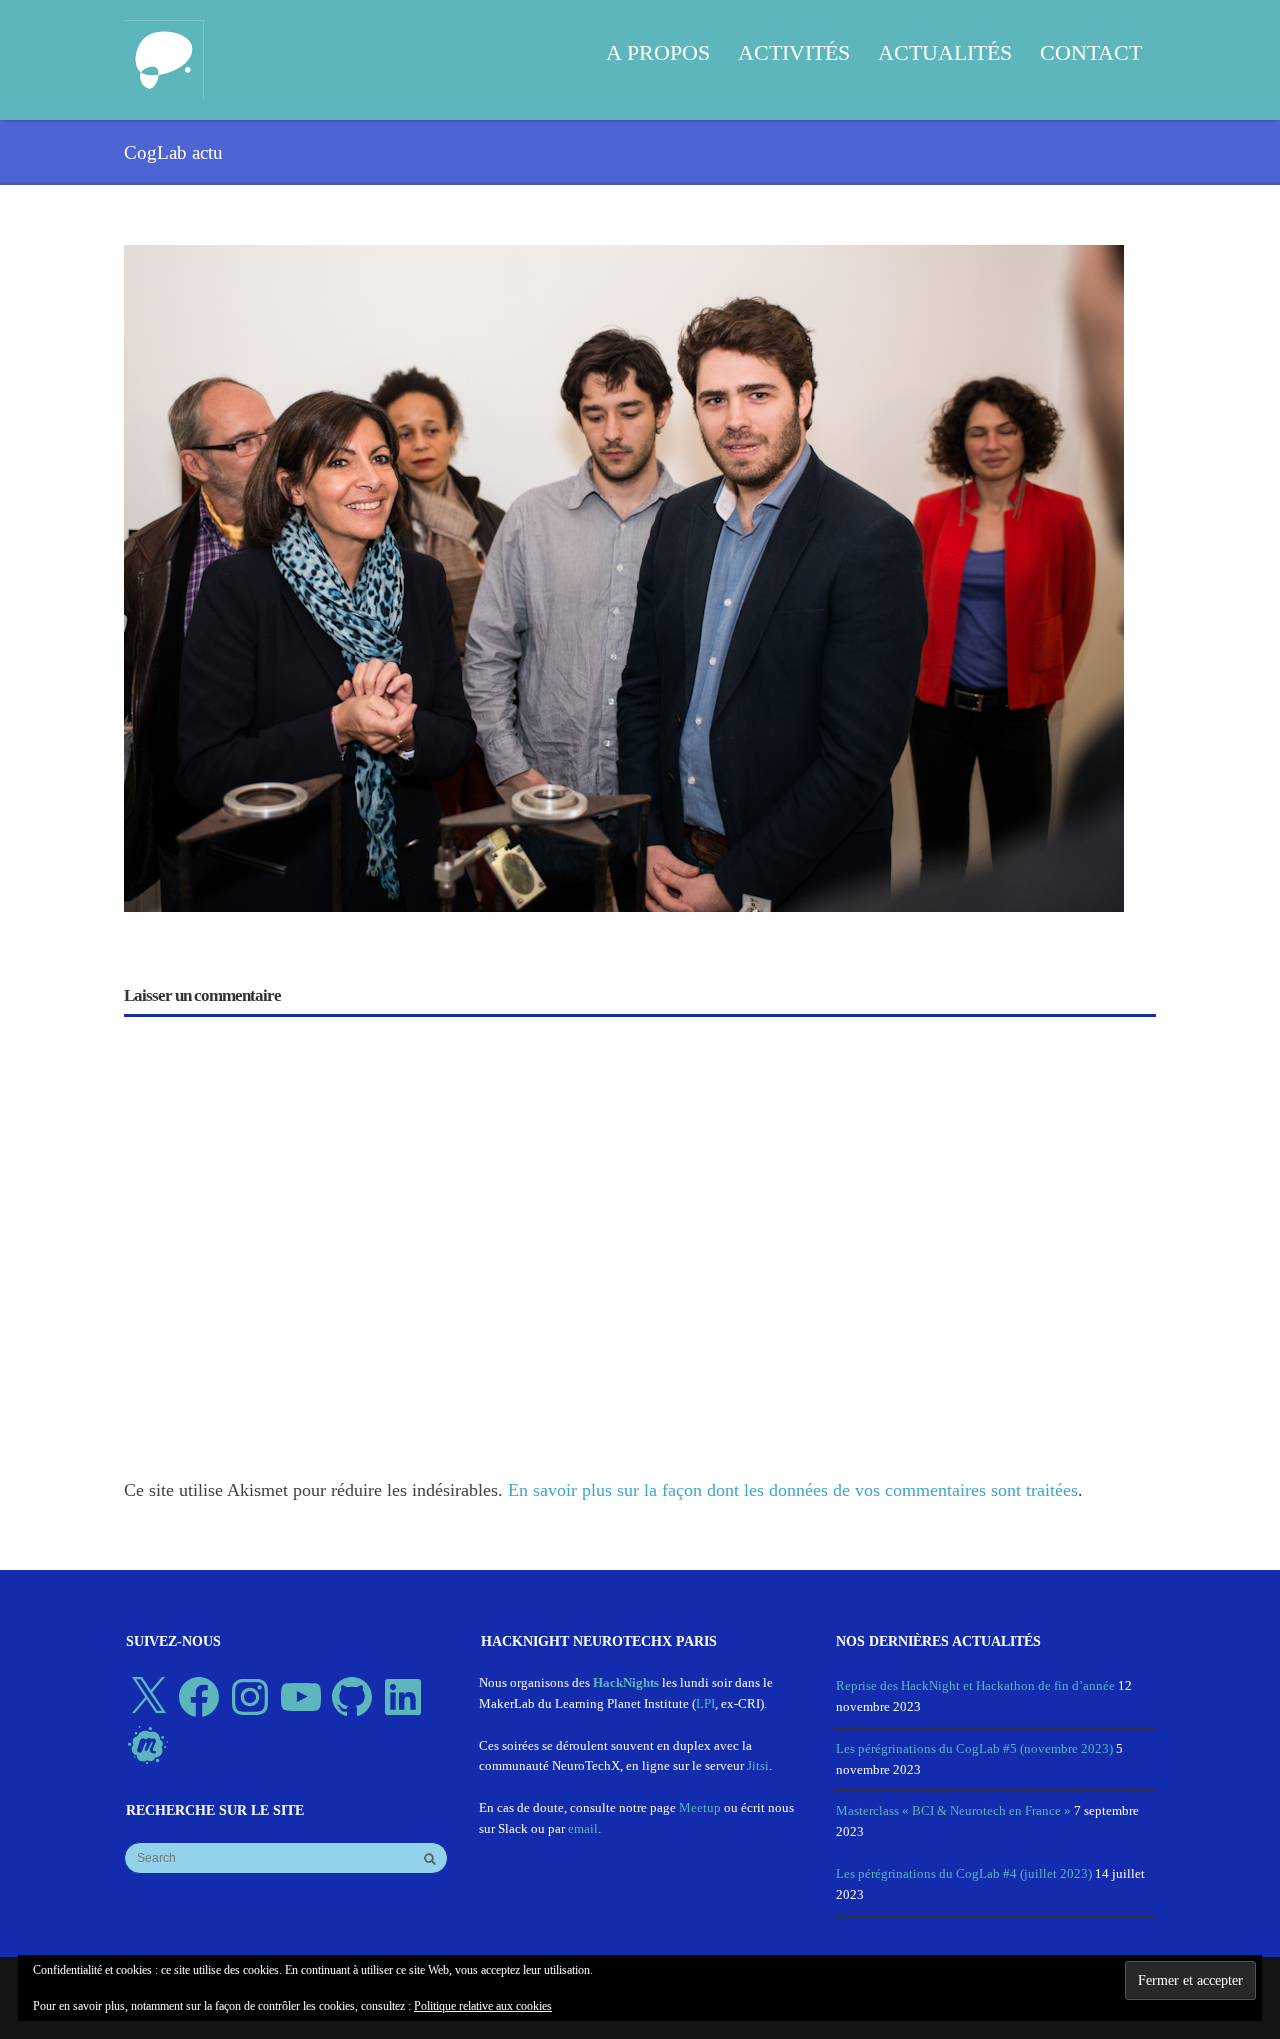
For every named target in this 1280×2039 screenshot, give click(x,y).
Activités (794, 52)
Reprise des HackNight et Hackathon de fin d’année (975, 1685)
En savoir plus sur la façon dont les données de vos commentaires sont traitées (793, 1490)
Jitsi (758, 1765)
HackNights (626, 1682)
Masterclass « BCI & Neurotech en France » (953, 1810)
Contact (1091, 52)
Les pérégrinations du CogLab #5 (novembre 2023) (974, 1748)
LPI (705, 1703)
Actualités (945, 52)
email (583, 1828)
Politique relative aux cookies (483, 2006)
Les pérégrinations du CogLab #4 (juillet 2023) (964, 1873)
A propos (658, 52)
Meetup (700, 1807)
